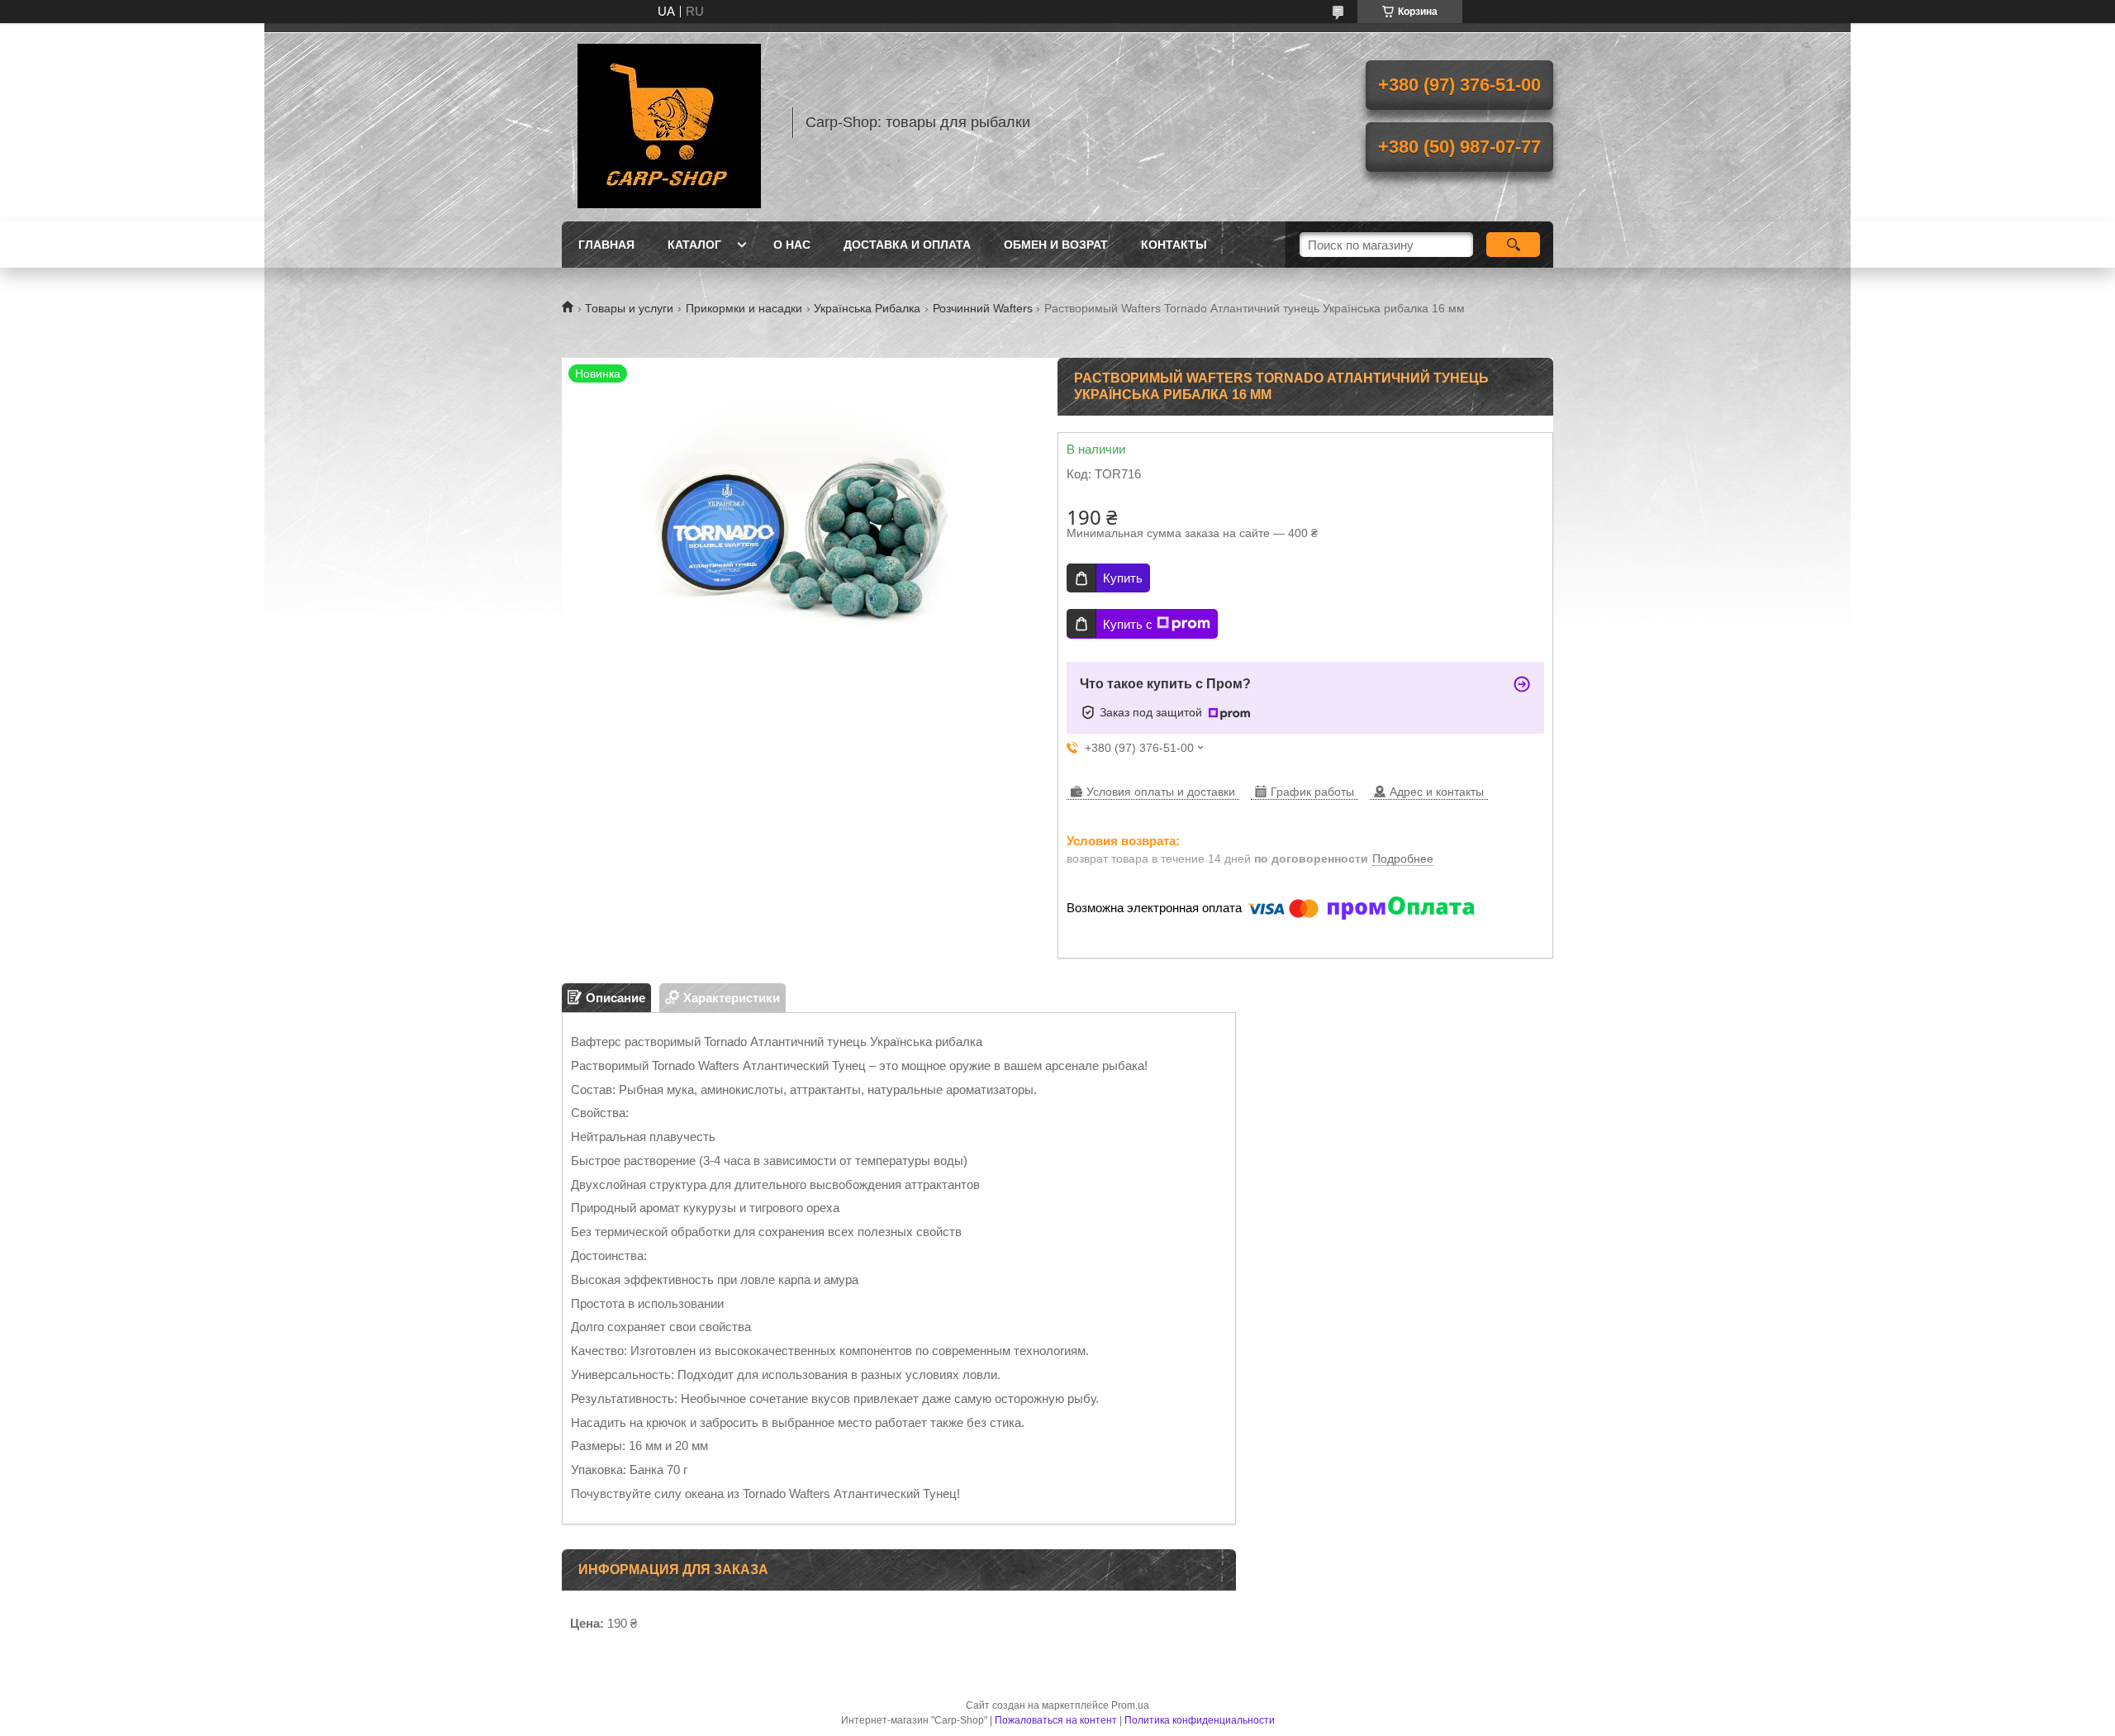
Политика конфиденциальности (1200, 1720)
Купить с (1128, 624)
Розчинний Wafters (983, 308)
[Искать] (1513, 245)
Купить (1123, 578)
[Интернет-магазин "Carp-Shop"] (669, 122)
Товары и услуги (629, 308)
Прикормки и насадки (744, 308)
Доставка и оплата (907, 245)
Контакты (1174, 245)
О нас (792, 245)
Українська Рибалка (867, 308)
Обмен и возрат (1056, 245)
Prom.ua (1130, 1705)
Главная (606, 245)
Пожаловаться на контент (1056, 1720)
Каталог (694, 245)
